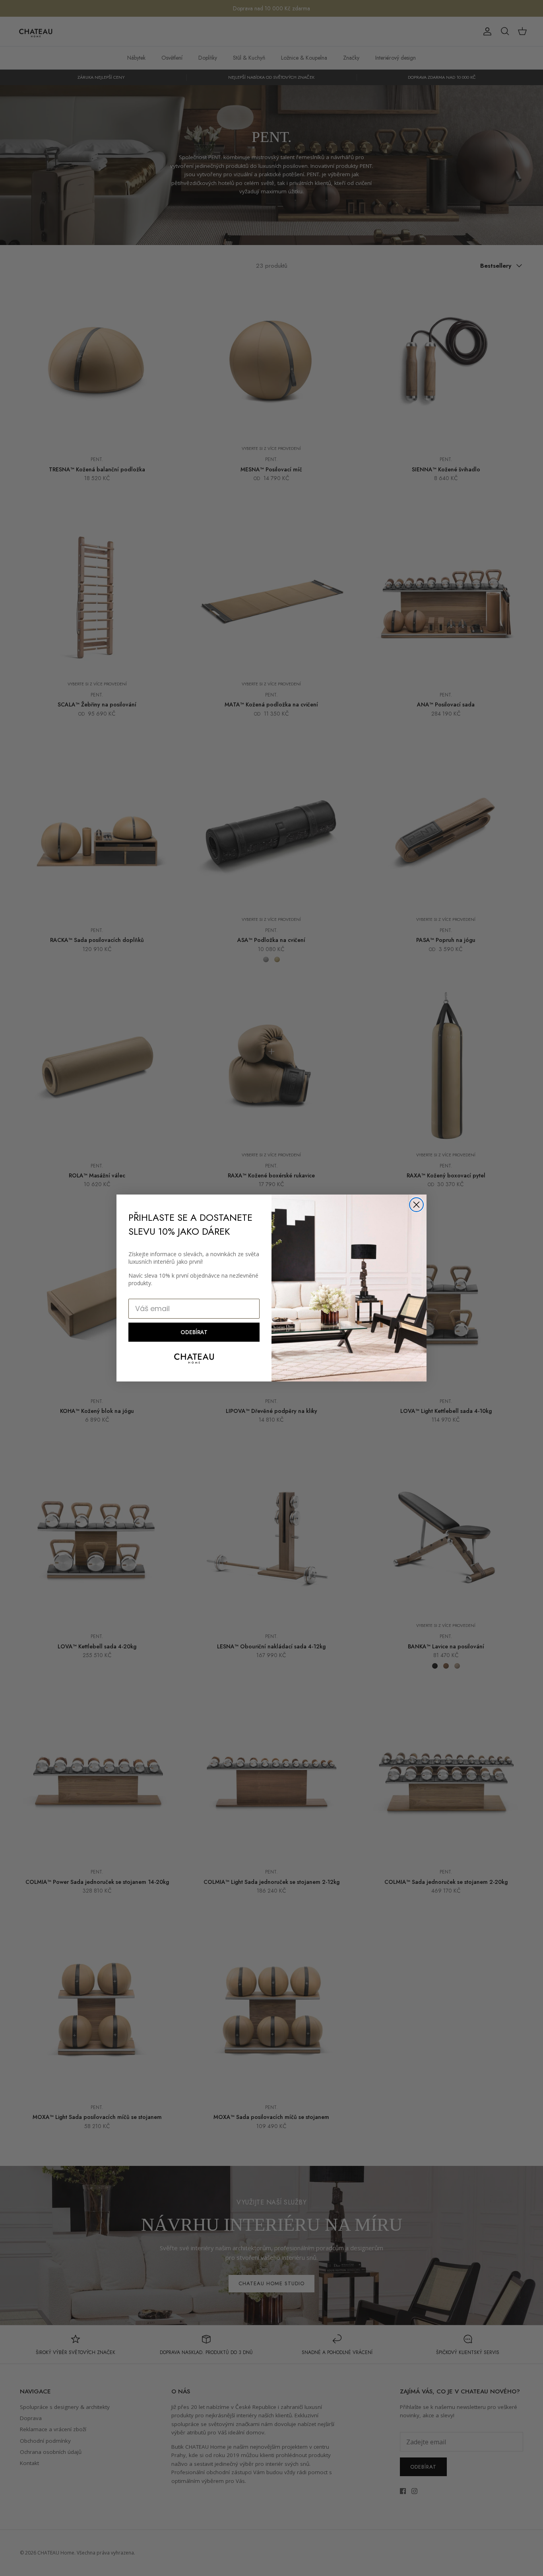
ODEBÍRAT (194, 1332)
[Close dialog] (416, 1205)
